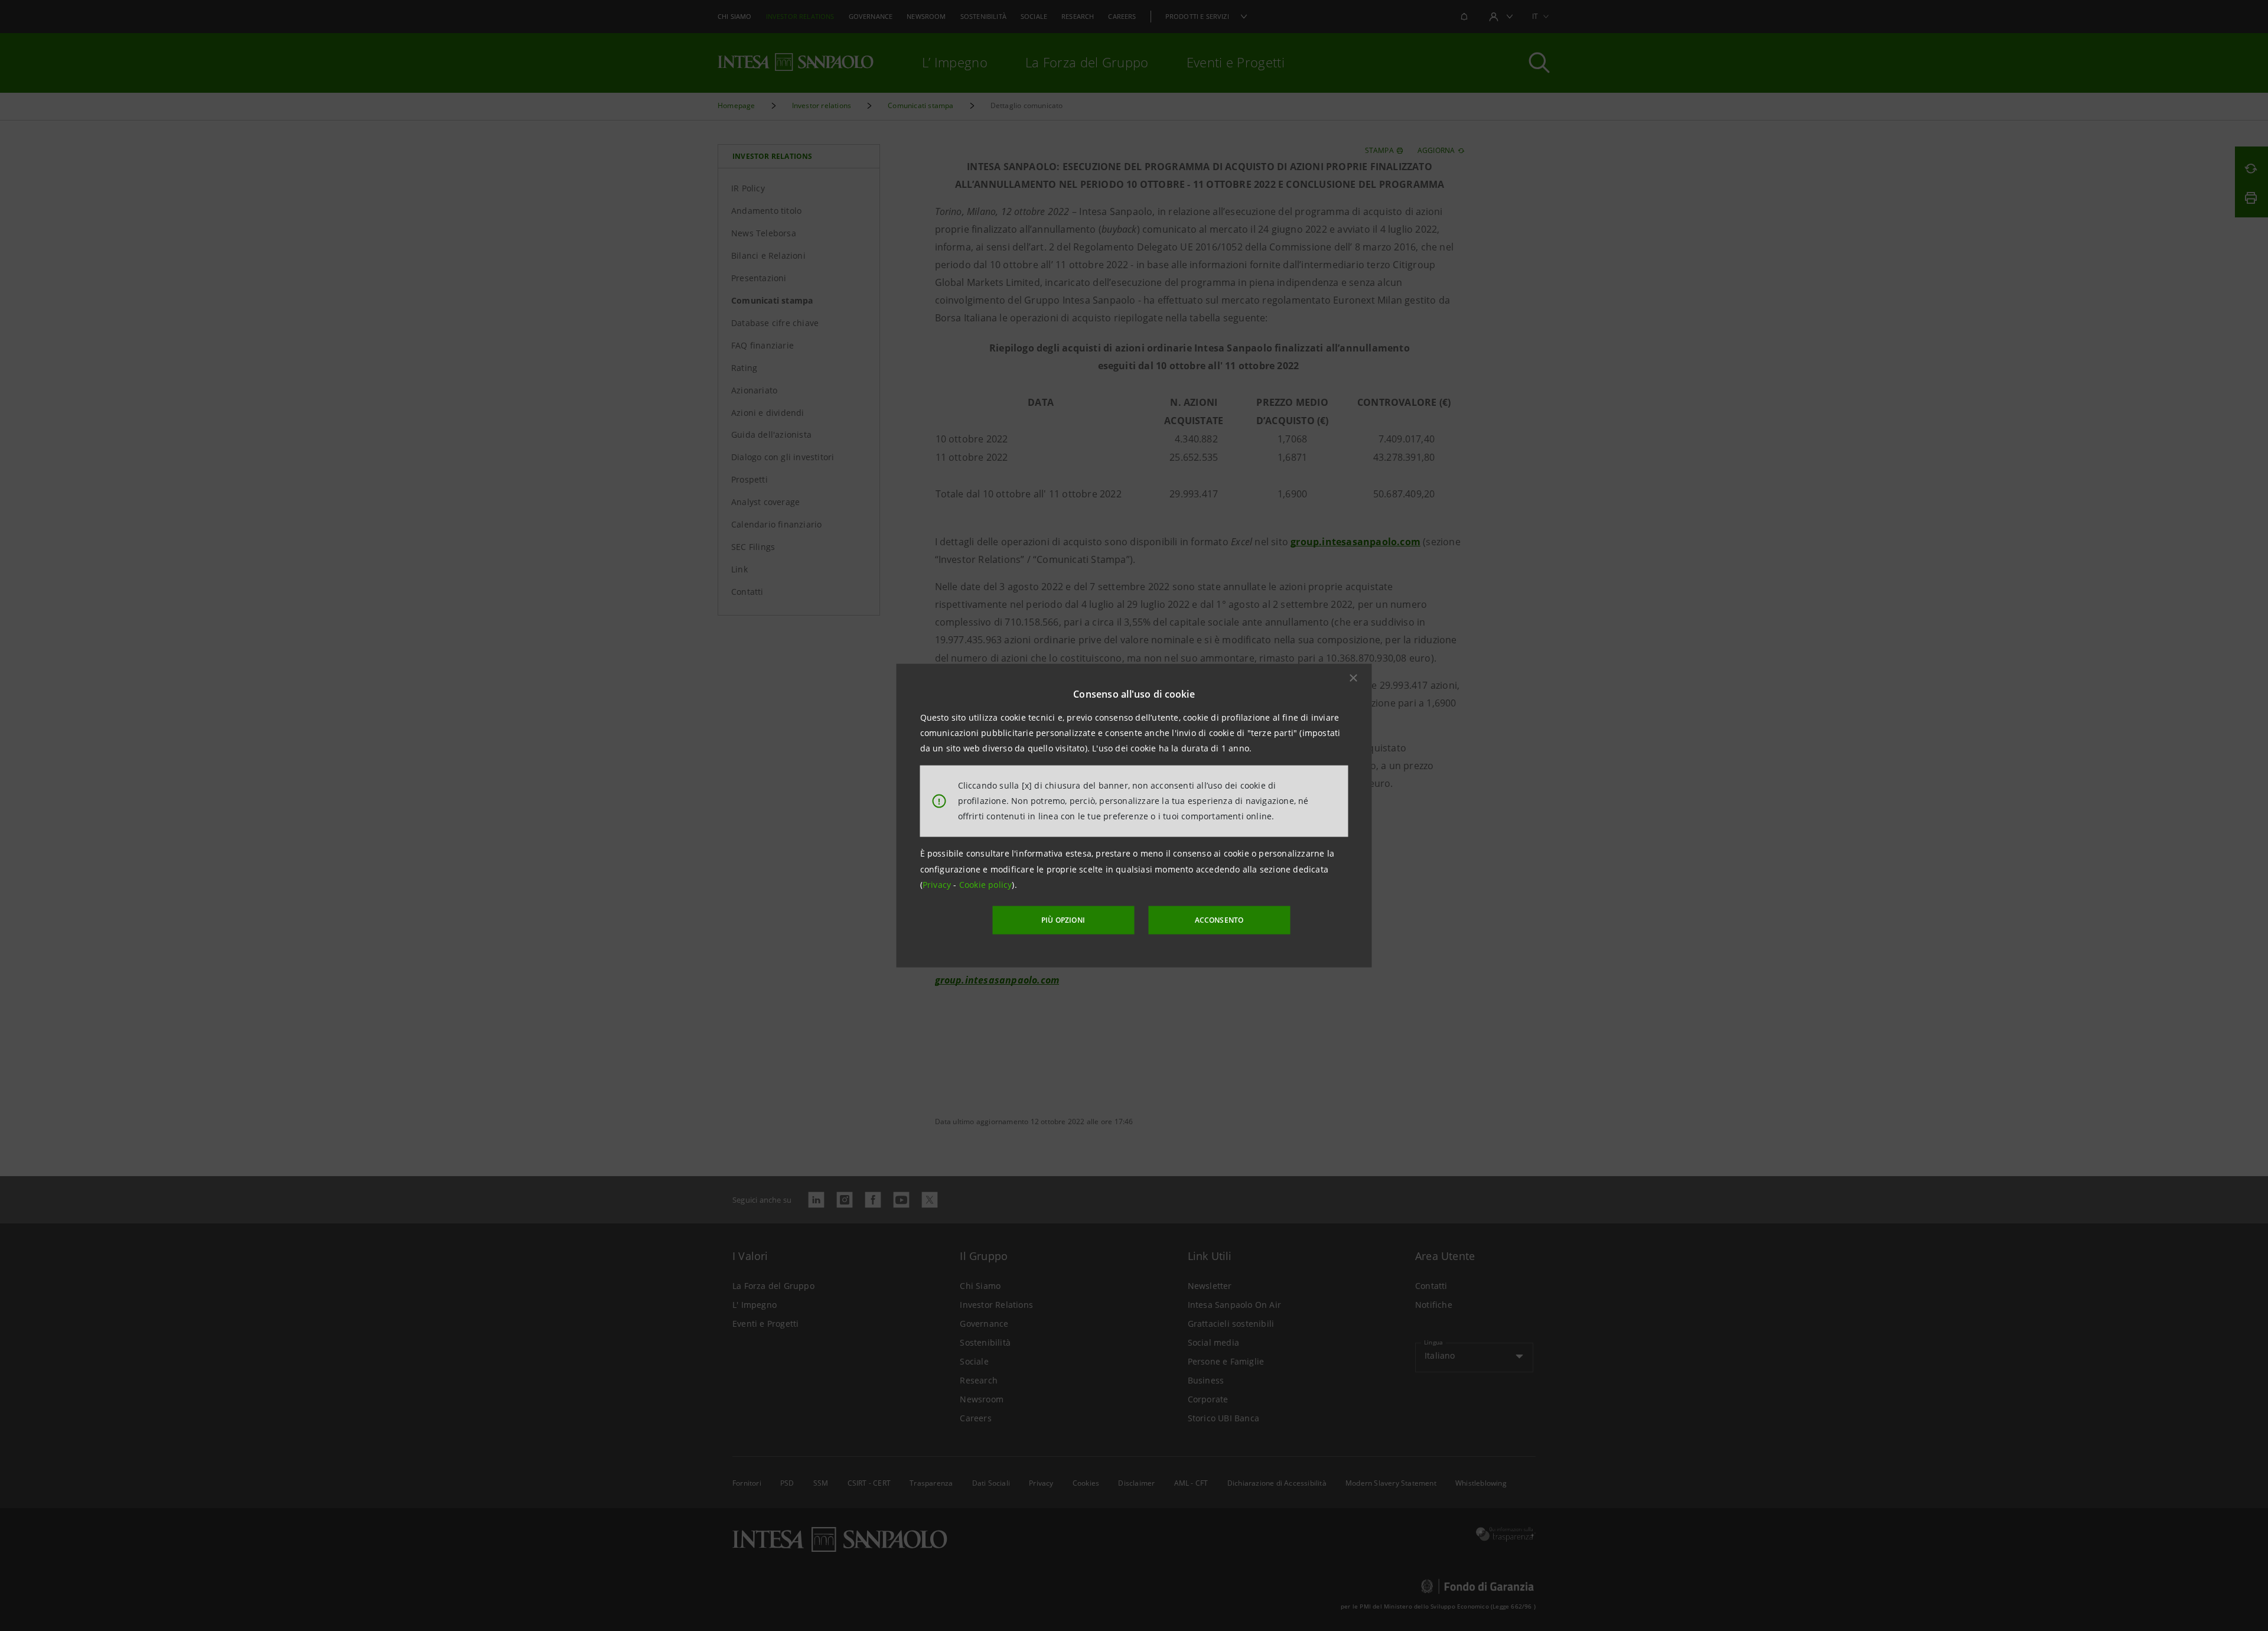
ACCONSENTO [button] (1219, 920)
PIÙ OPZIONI (1063, 920)
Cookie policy (986, 885)
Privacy (938, 885)
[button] (1354, 678)
